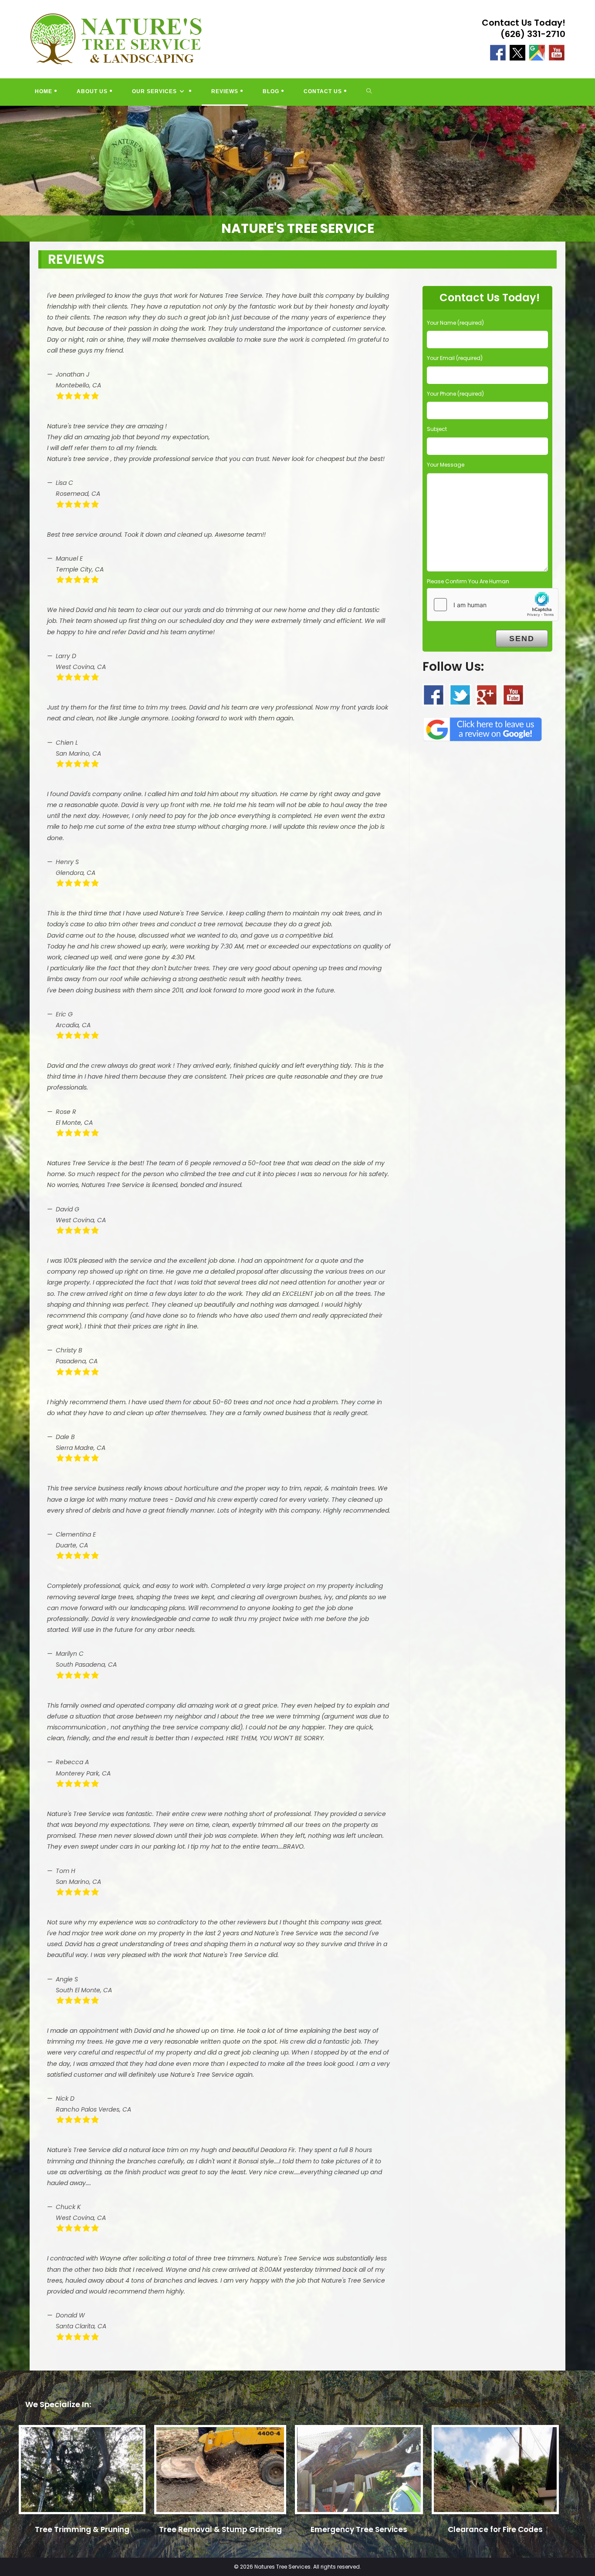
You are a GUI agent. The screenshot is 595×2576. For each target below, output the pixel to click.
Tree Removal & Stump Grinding (220, 2529)
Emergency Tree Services (359, 2529)
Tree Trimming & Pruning (82, 2529)
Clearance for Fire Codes (495, 2529)
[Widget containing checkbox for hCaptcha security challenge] (493, 605)
